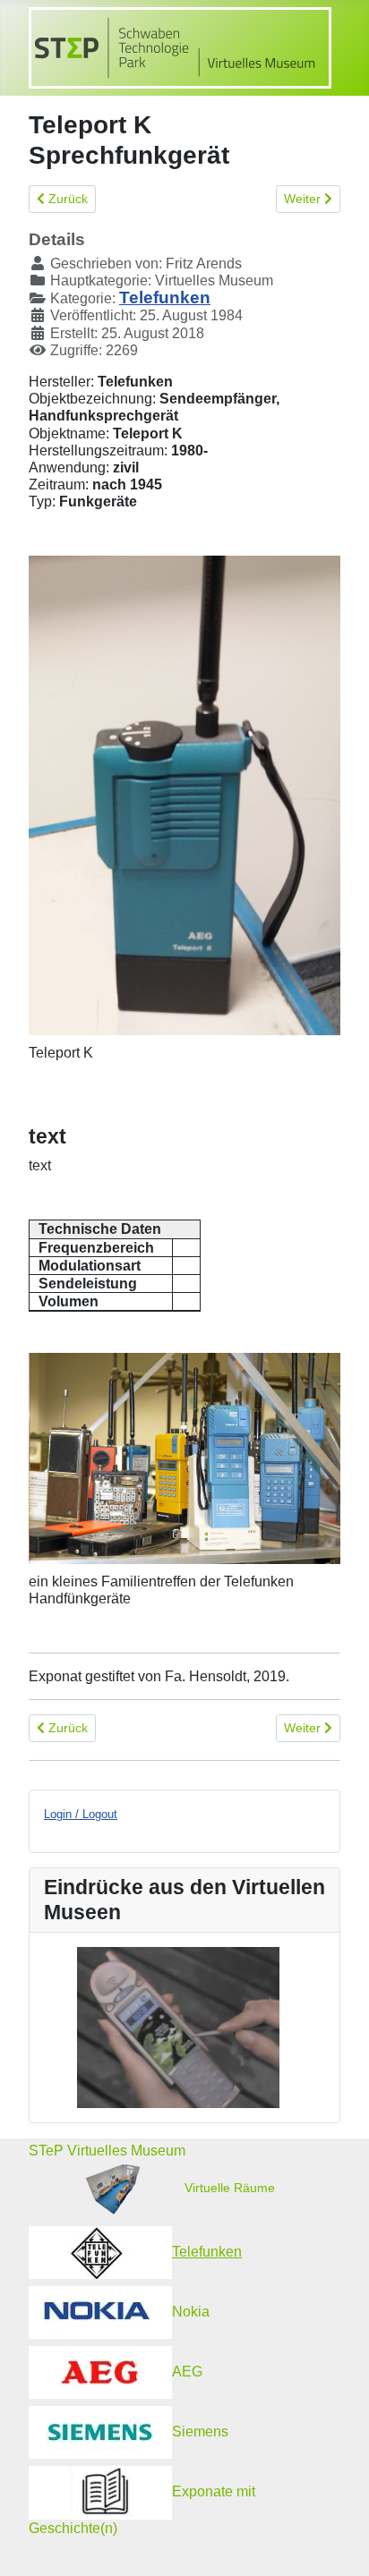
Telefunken (165, 298)
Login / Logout (81, 1814)
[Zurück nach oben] (338, 2545)
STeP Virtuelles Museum (107, 2151)
